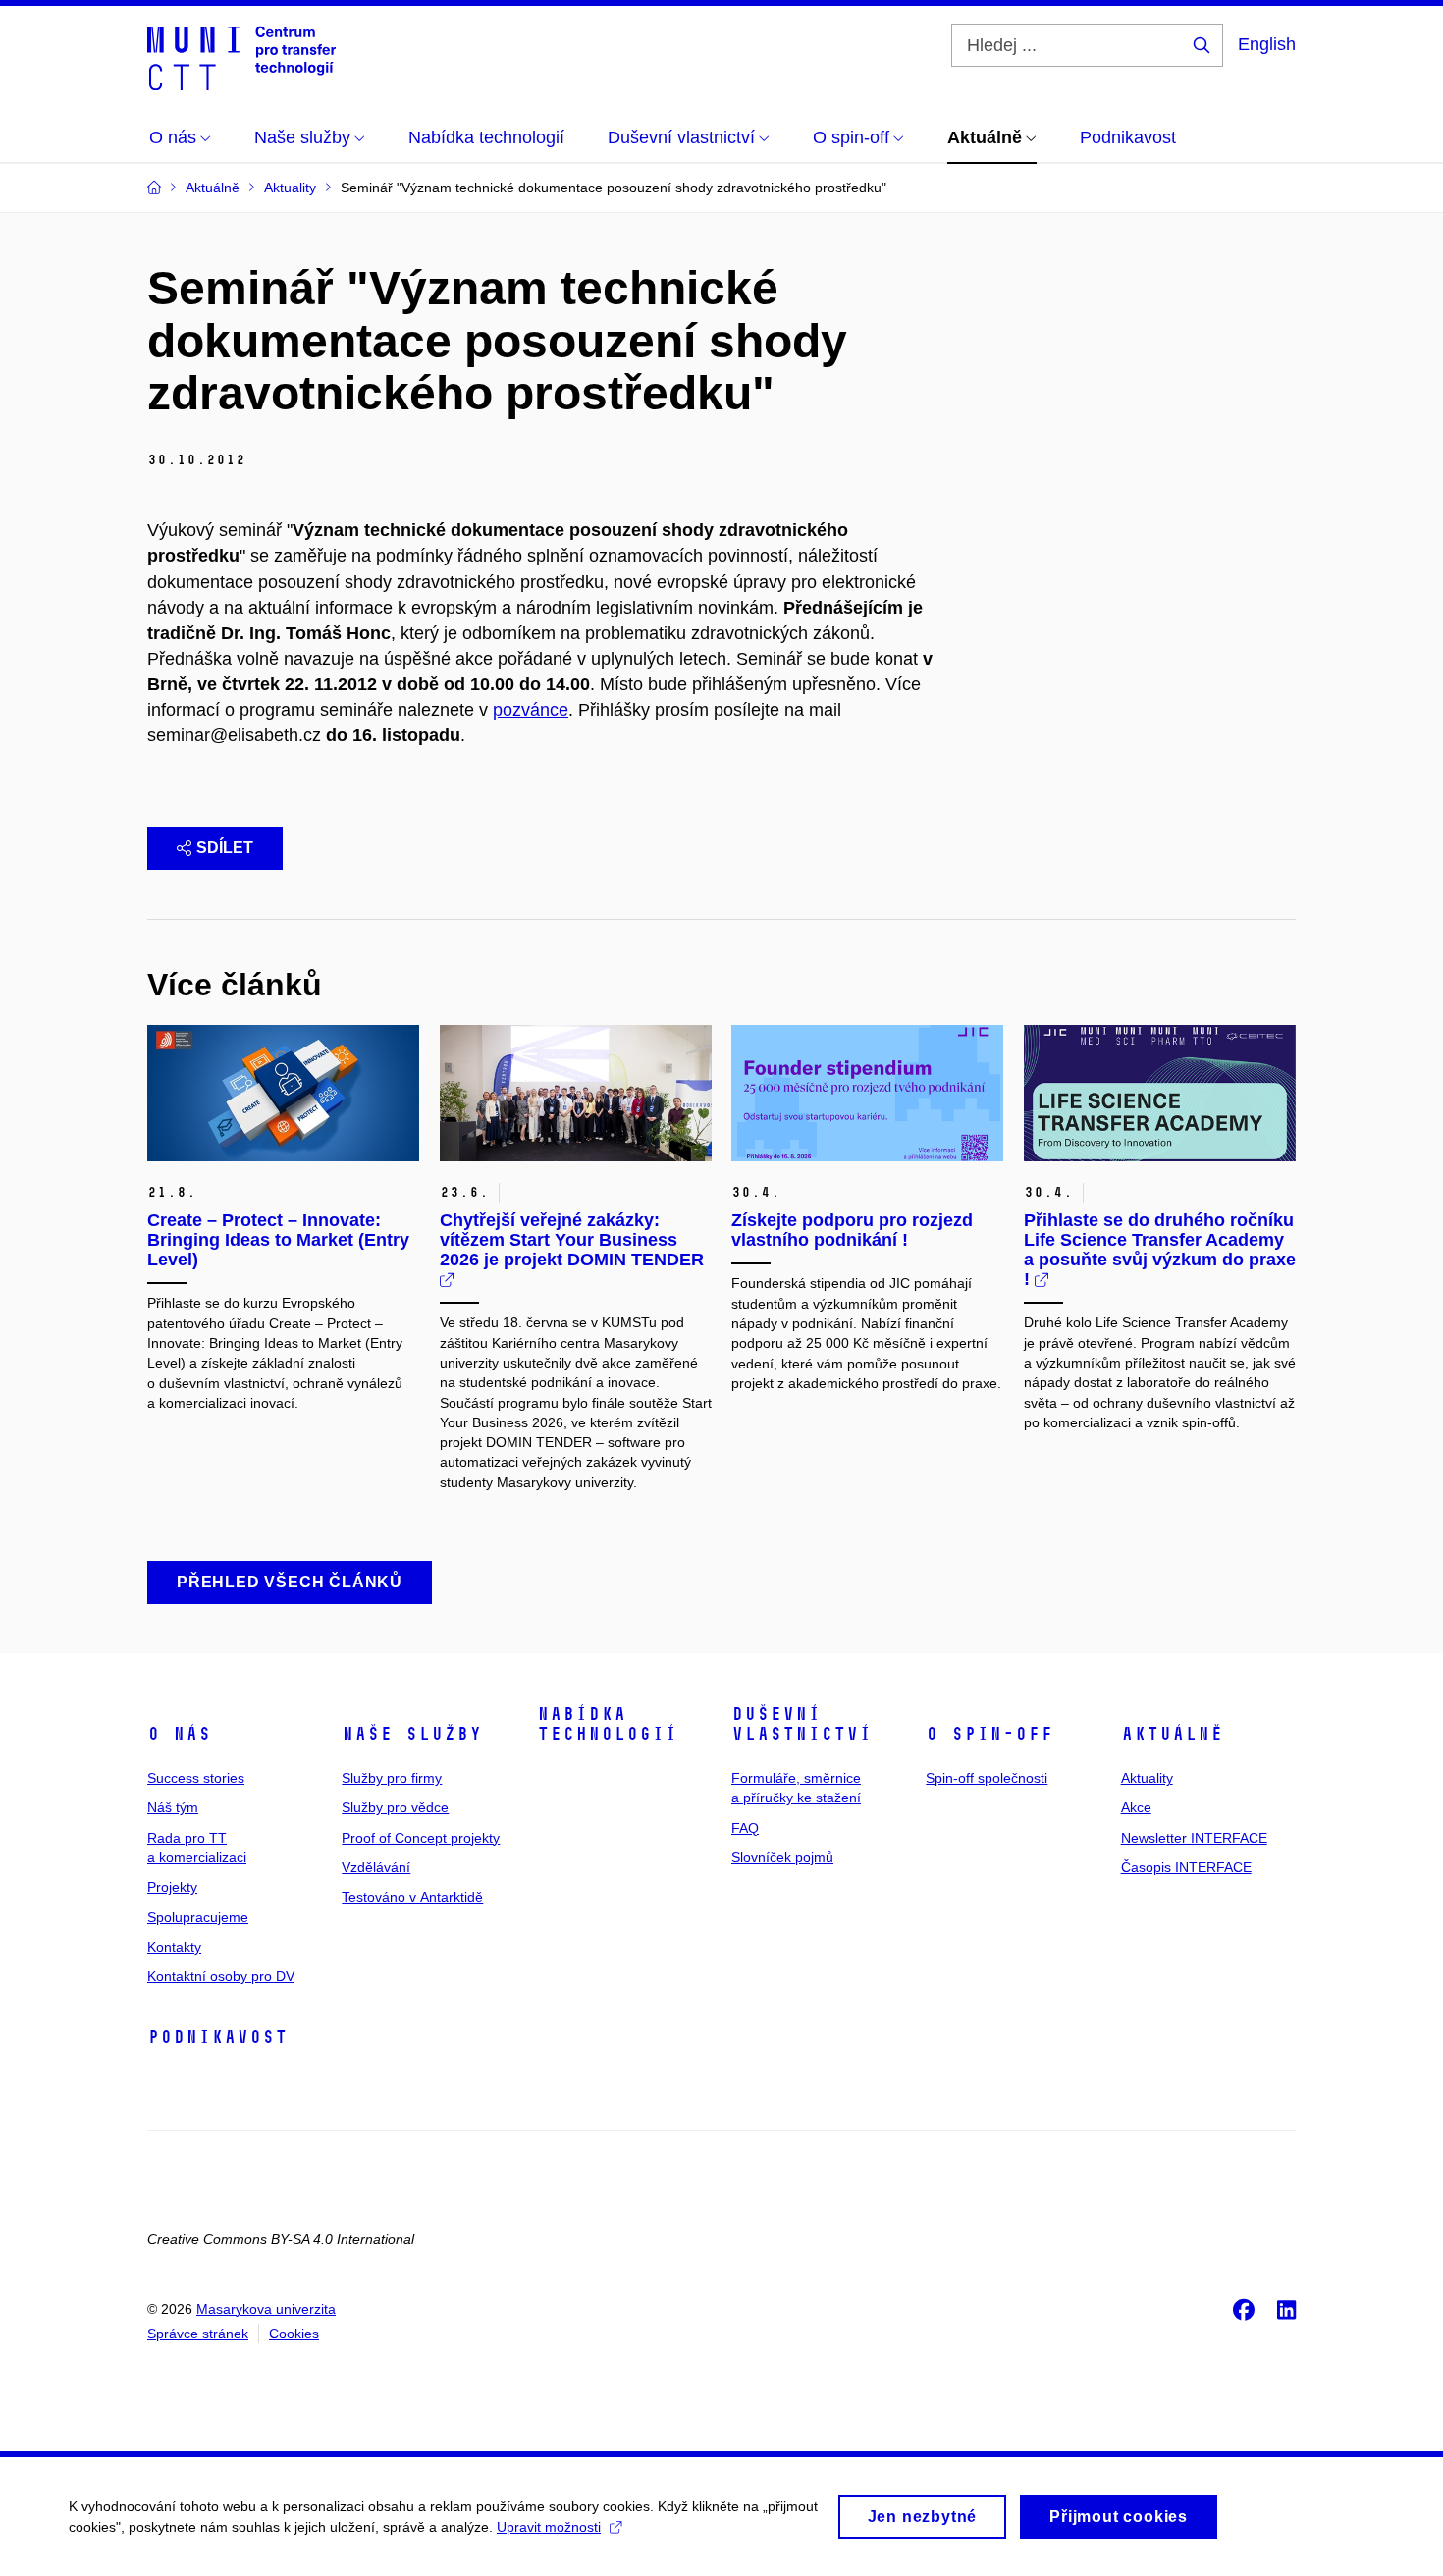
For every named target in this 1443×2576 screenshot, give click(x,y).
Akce (1136, 1807)
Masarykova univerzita (266, 2309)
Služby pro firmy (392, 1778)
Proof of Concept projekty (421, 1838)
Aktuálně (1172, 1734)
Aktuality (1147, 1778)
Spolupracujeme (198, 1917)
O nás (179, 1734)
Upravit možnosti (549, 2527)
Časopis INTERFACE (1186, 1867)
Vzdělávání (376, 1867)
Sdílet (225, 848)
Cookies (294, 2334)
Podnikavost (217, 2037)
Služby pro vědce (395, 1807)
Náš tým (173, 1807)
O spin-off (989, 1734)
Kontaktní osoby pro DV (221, 1976)
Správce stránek (198, 2334)
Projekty (172, 1887)
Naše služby (412, 1734)
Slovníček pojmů (782, 1857)
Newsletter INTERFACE (1194, 1838)
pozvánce (531, 710)
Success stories (196, 1778)
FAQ (745, 1828)
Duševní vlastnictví (802, 1724)
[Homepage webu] (241, 57)
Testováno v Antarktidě (412, 1897)
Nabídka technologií (607, 1724)
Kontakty (174, 1947)
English (1267, 44)
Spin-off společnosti (987, 1778)
